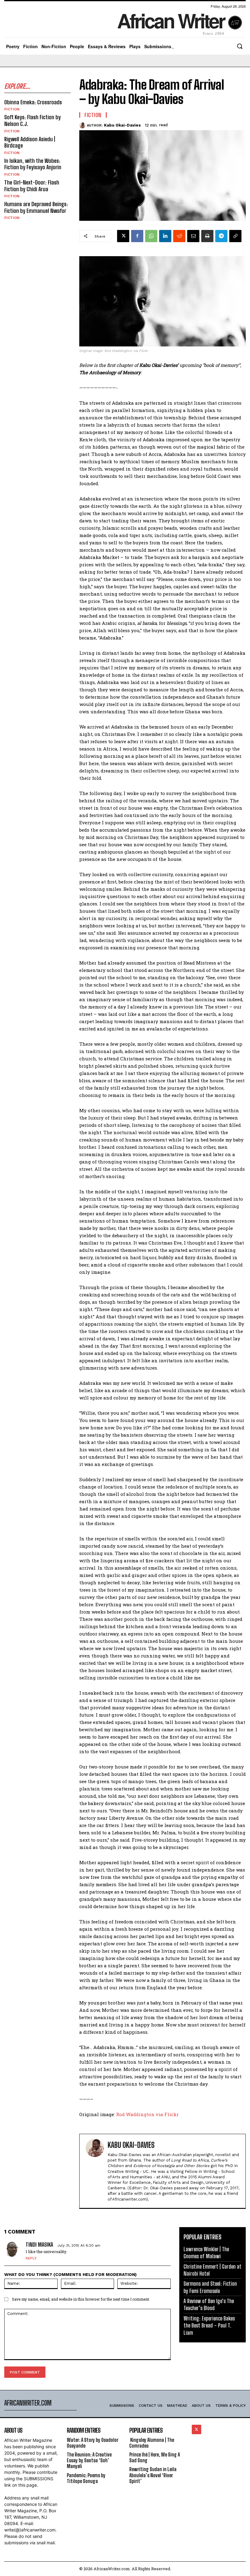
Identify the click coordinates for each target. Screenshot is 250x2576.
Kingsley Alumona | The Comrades (152, 2443)
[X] (123, 236)
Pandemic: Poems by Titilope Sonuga (86, 2478)
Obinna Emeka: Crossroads (33, 102)
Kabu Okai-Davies (122, 125)
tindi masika (39, 2245)
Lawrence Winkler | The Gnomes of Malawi (206, 2253)
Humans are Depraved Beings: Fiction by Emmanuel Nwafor (36, 207)
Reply (31, 2258)
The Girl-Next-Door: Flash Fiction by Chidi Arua (32, 186)
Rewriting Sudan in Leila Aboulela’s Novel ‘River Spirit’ (153, 2475)
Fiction (12, 109)
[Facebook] (137, 236)
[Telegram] (221, 236)
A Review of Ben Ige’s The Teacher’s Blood (209, 2304)
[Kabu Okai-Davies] (83, 125)
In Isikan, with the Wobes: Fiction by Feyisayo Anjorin (33, 164)
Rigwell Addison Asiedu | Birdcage (30, 142)
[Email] (193, 236)
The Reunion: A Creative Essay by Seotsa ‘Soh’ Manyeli (89, 2460)
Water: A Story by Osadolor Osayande (93, 2443)
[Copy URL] (235, 236)
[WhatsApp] (151, 236)
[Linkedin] (165, 236)
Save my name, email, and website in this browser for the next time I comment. (81, 2299)
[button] (240, 46)
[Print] (207, 236)
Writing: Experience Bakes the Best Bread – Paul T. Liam (209, 2325)
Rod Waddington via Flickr (147, 2114)
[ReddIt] (179, 236)
